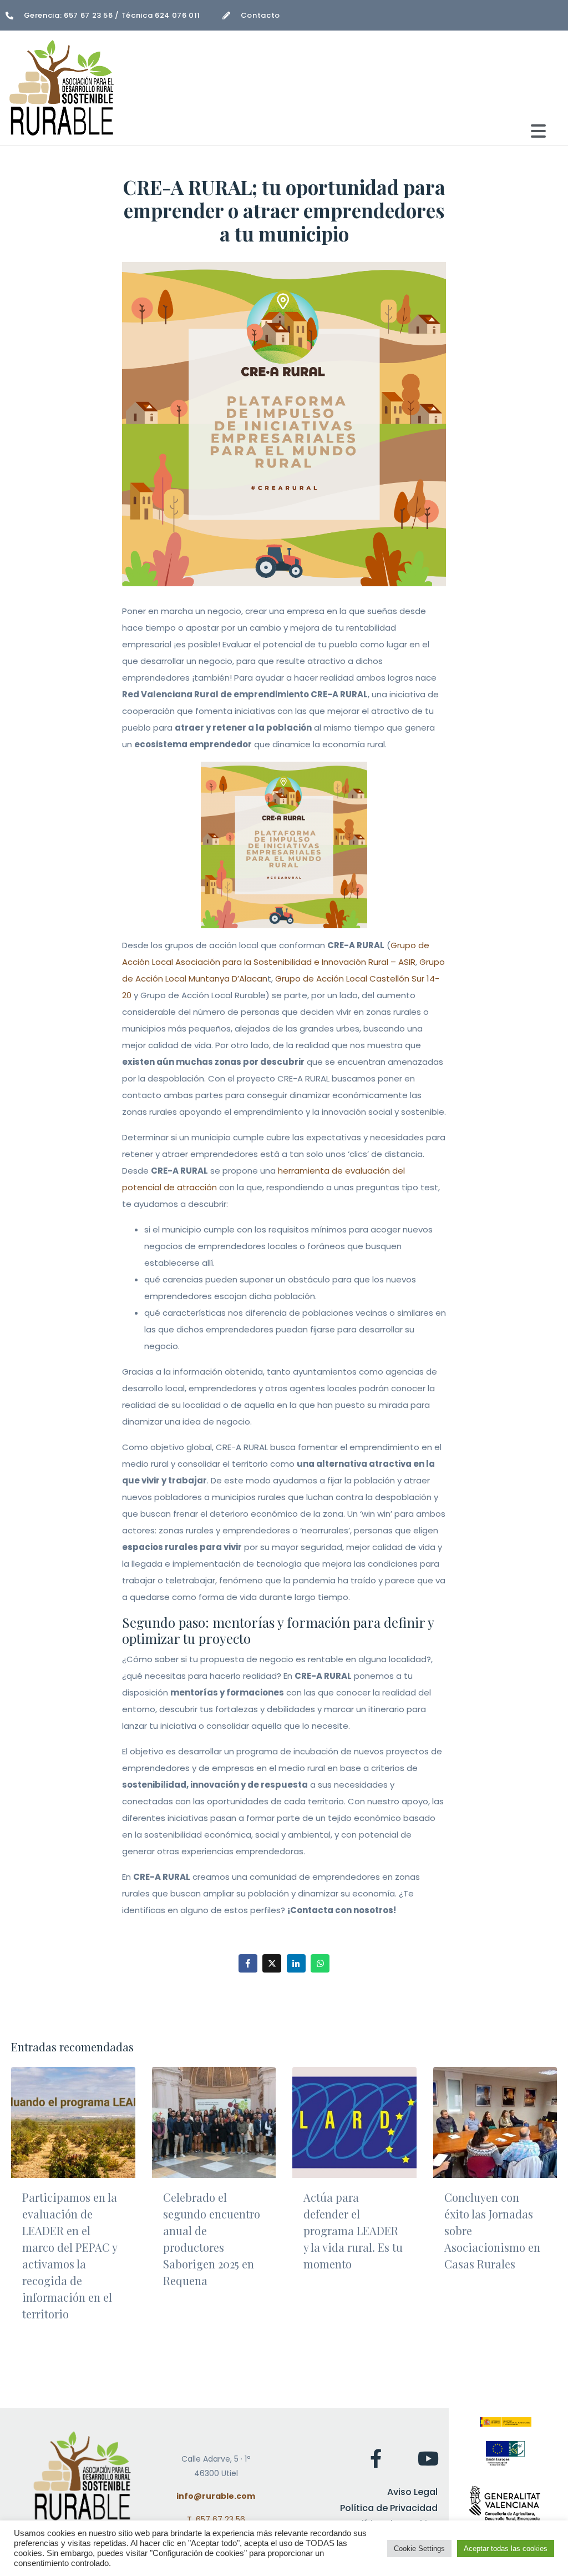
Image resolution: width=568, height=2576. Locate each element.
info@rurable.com (216, 2496)
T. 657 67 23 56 (216, 2519)
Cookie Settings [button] (419, 2549)
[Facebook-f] (376, 2458)
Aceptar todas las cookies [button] (506, 2549)
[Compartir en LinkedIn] (296, 1963)
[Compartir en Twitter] (272, 1963)
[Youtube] (428, 2458)
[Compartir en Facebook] (248, 1963)
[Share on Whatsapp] (320, 1963)
